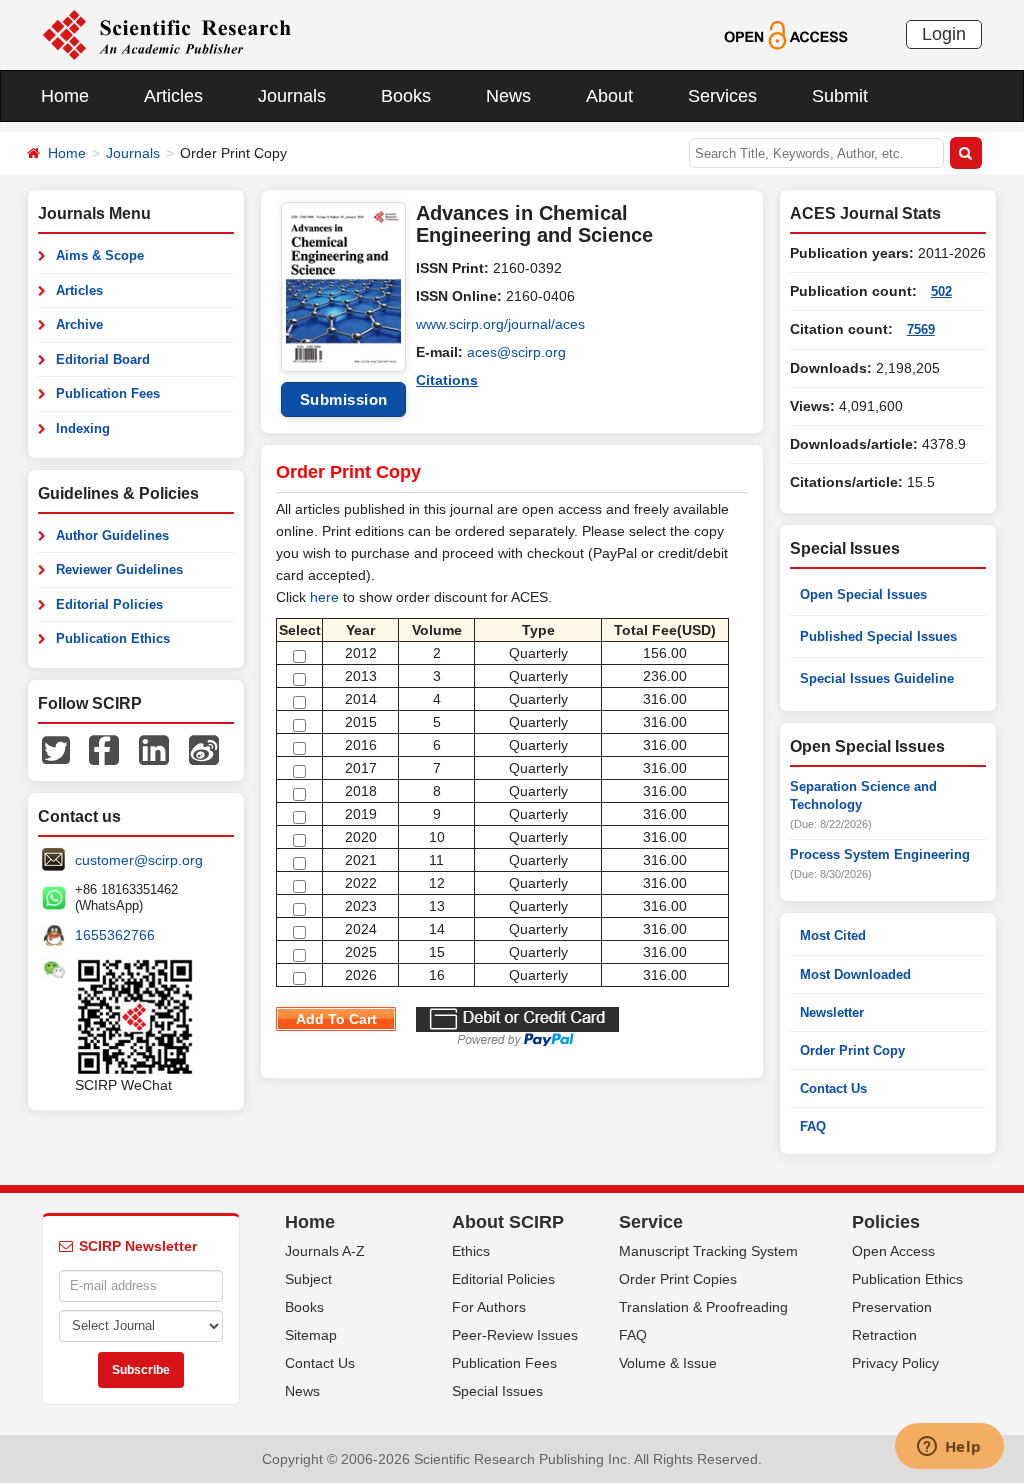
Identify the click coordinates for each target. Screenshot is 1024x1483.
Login (944, 34)
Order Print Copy (852, 1050)
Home (65, 96)
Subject (308, 1279)
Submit (840, 96)
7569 (921, 329)
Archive (79, 324)
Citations (447, 380)
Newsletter (832, 1012)
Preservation (892, 1307)
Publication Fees (108, 393)
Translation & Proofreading (703, 1307)
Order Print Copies (678, 1279)
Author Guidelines (112, 535)
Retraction (884, 1335)
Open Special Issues (863, 594)
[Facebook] (104, 749)
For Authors (489, 1307)
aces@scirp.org (516, 352)
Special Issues (497, 1391)
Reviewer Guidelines (119, 569)
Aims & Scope (100, 255)
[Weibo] (204, 749)
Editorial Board (103, 359)
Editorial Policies (109, 604)
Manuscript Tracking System (708, 1251)
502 (941, 291)
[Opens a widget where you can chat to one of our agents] (949, 1448)
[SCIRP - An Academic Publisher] (166, 34)
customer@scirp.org (139, 860)
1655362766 (115, 935)
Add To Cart (336, 1019)
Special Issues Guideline (877, 678)
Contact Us (833, 1088)
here (324, 597)
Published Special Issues (878, 636)
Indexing (83, 428)
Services (722, 96)
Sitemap (311, 1335)
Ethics (471, 1251)
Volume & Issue (668, 1363)
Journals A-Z (325, 1251)
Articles (173, 96)
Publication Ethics (113, 638)
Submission (344, 399)
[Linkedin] (154, 749)
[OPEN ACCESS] (785, 34)
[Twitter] (56, 749)
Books (406, 96)
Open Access (893, 1251)
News (508, 96)
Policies (886, 1222)
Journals (292, 96)
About (609, 96)
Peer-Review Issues (515, 1335)
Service (651, 1222)
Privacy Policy (895, 1363)
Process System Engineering (880, 854)
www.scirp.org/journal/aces (500, 324)
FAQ (813, 1126)
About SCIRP (508, 1222)
